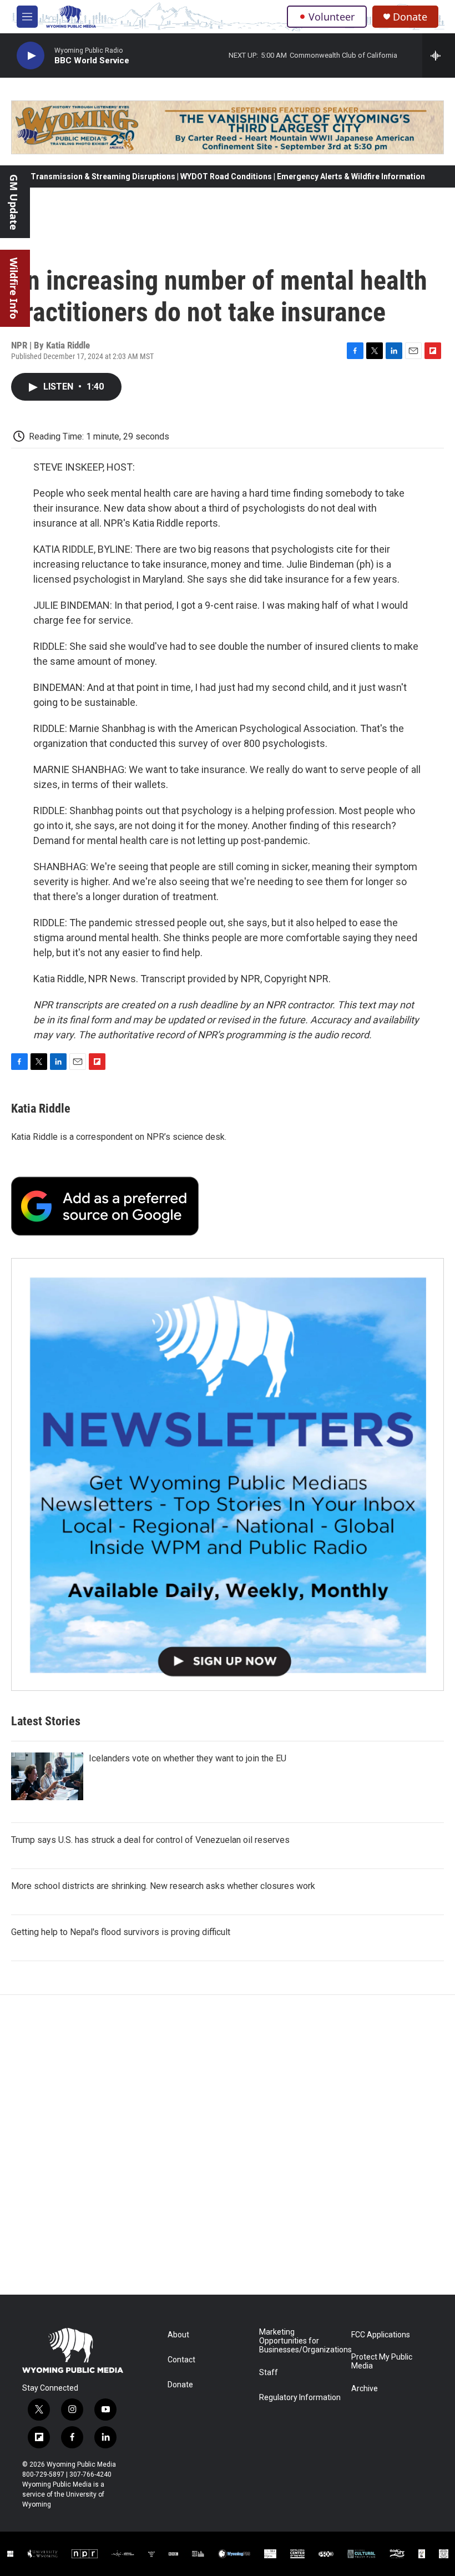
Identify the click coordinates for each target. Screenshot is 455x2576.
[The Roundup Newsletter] (228, 1474)
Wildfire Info (14, 288)
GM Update (14, 202)
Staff (269, 2373)
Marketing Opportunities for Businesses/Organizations (300, 2341)
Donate (410, 17)
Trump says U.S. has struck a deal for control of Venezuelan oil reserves (150, 1840)
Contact (181, 2360)
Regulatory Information (300, 2398)
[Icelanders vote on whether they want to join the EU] (47, 1776)
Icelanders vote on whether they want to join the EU (188, 1758)
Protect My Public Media (382, 2362)
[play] (31, 56)
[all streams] (439, 55)
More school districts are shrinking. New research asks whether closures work (163, 1886)
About (178, 2335)
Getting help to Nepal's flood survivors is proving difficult (121, 1932)
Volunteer (332, 17)
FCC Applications (381, 2335)
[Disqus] (228, 2145)
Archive (365, 2389)
